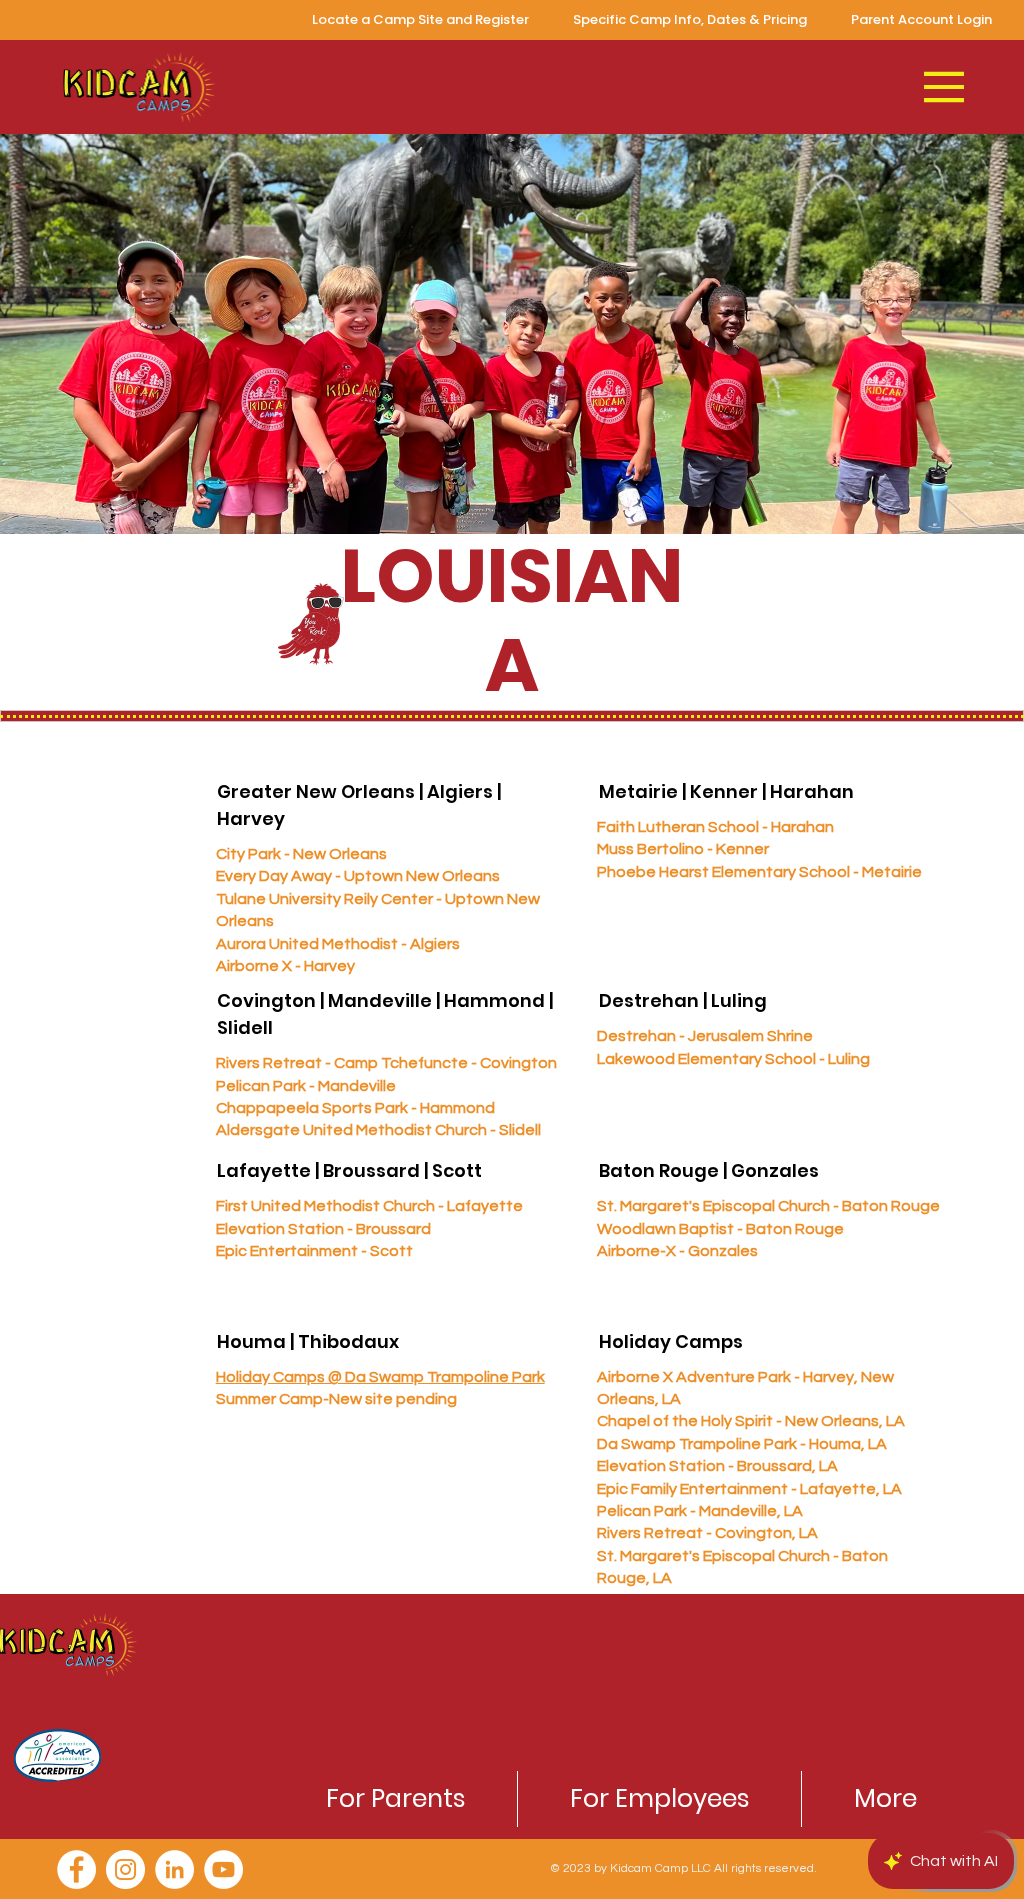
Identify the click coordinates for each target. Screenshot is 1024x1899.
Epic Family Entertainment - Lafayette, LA (749, 1489)
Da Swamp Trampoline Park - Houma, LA (742, 1444)
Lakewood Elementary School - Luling (733, 1059)
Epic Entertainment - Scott (314, 1251)
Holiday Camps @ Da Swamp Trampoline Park (380, 1377)
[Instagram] (125, 1869)
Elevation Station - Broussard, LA (717, 1466)
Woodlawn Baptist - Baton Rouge (720, 1229)
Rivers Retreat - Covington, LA (707, 1533)
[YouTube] (223, 1869)
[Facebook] (76, 1869)
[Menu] (945, 87)
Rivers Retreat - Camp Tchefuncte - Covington (386, 1063)
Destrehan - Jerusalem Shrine (705, 1036)
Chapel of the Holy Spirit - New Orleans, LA (751, 1421)
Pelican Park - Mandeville (306, 1086)
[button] (395, 1799)
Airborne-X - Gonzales (677, 1251)
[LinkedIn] (174, 1869)
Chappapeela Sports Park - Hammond (355, 1108)
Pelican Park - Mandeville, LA (700, 1511)
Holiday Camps (671, 1341)
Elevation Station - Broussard (323, 1229)
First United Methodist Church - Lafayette (369, 1206)
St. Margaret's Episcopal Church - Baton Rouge (768, 1206)
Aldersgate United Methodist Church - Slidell (378, 1130)
